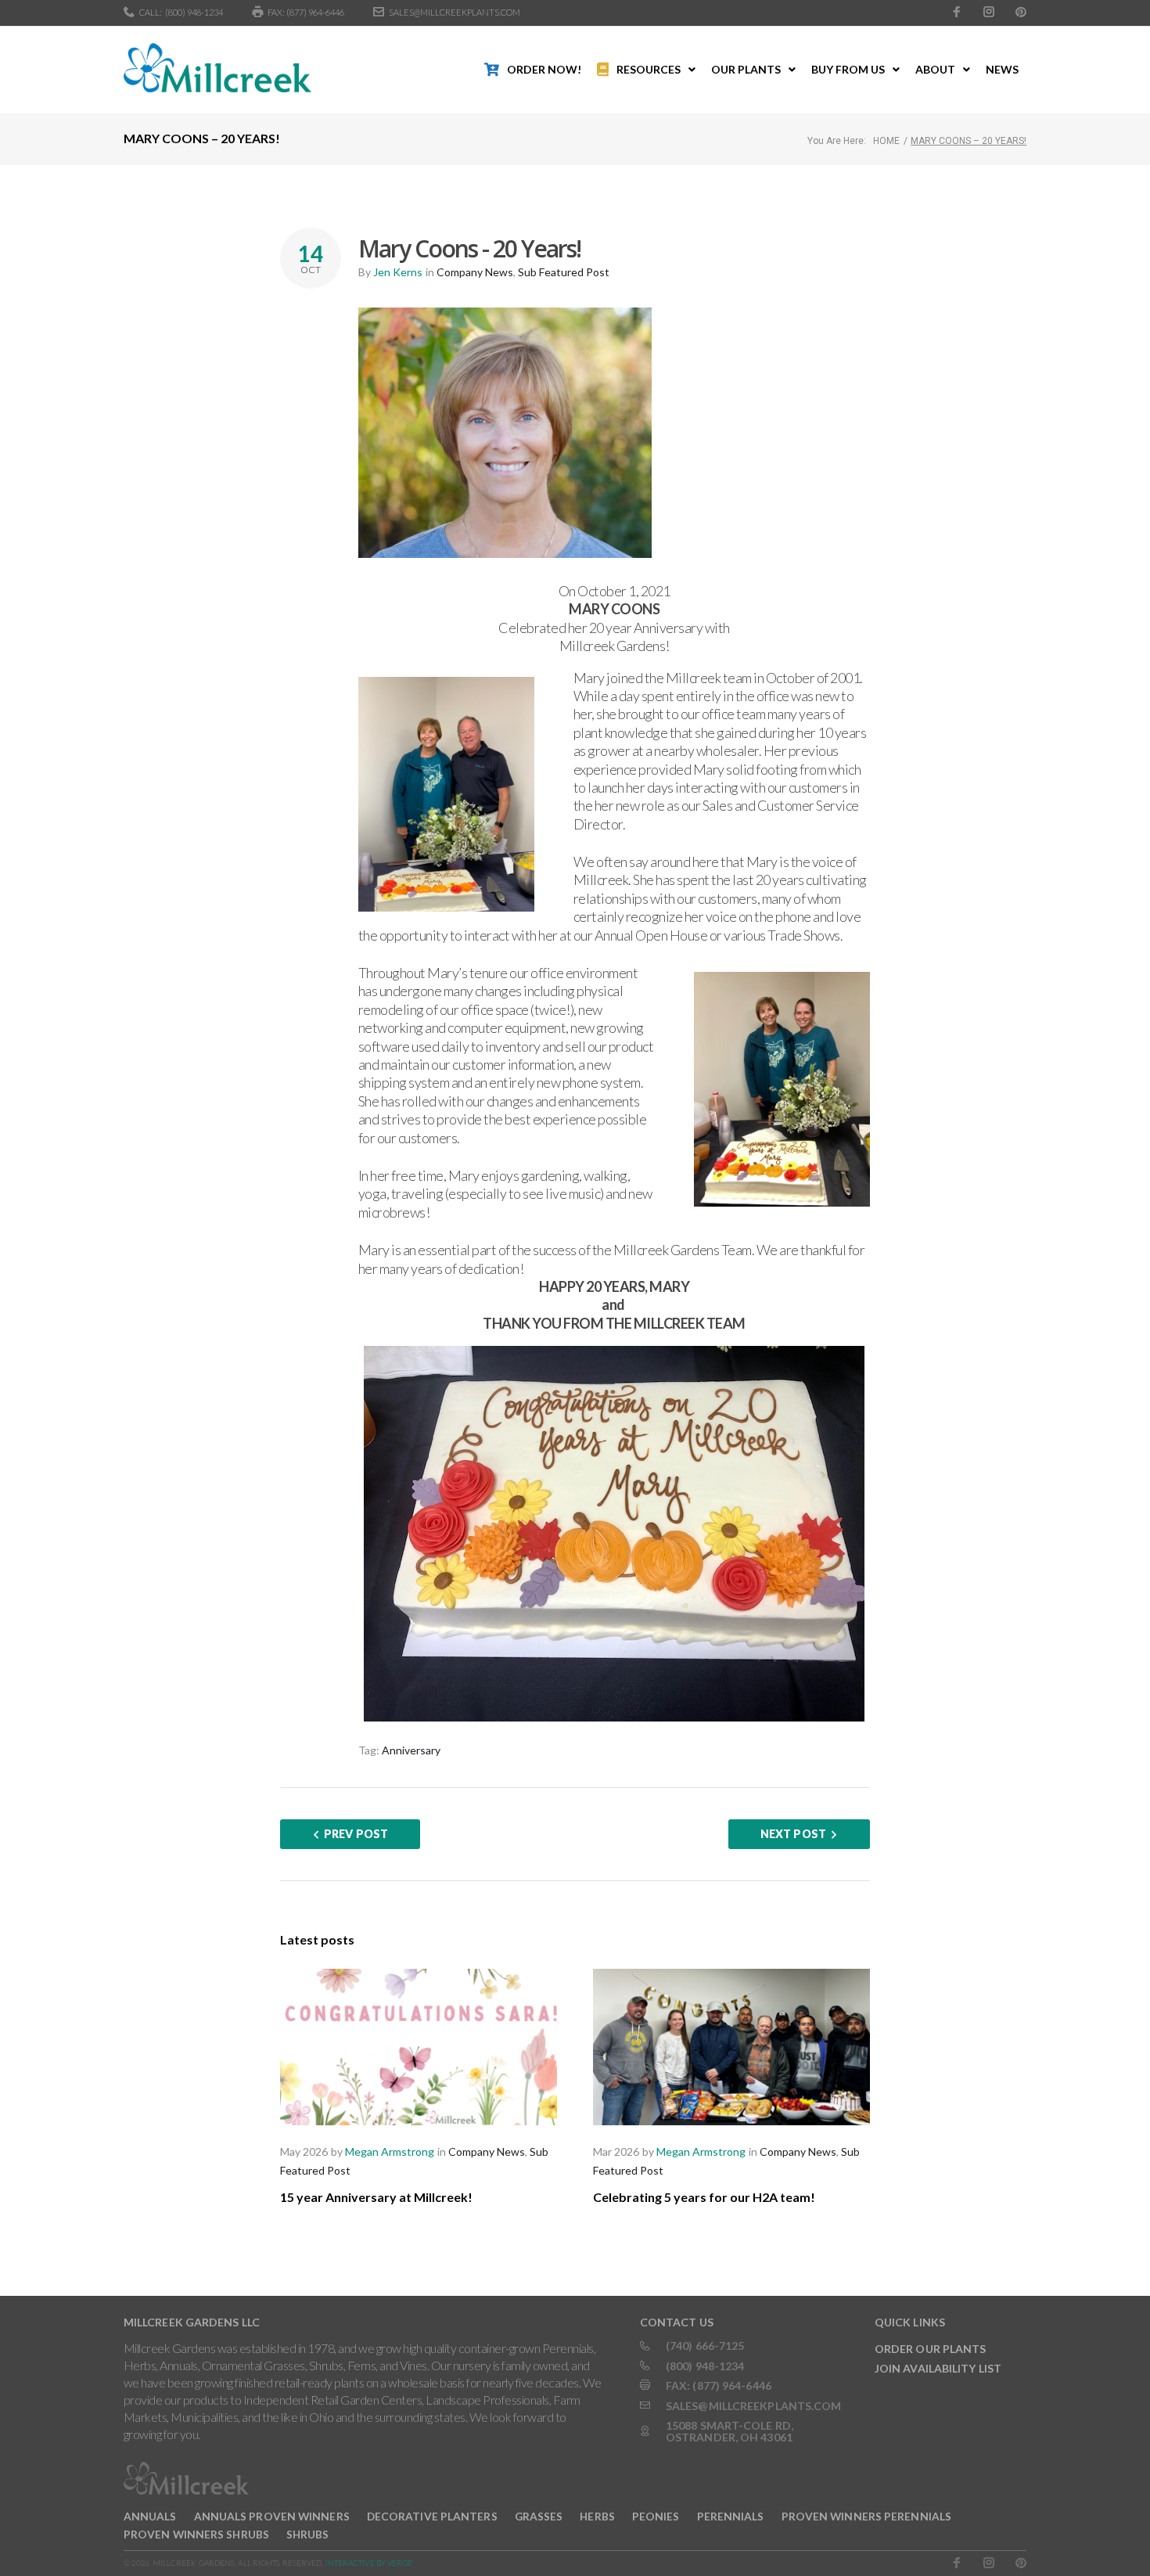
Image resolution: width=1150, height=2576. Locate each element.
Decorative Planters (432, 2516)
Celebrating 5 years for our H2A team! (704, 2197)
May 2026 (304, 2151)
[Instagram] (989, 12)
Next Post (793, 1834)
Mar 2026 (616, 2151)
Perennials (731, 2516)
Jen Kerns (398, 272)
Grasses (539, 2516)
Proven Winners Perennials (867, 2516)
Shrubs (308, 2534)
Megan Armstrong (390, 2151)
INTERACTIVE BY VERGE (369, 2563)
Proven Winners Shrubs (196, 2534)
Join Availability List (938, 2368)
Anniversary (411, 1750)
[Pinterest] (1021, 12)
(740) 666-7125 (705, 2346)
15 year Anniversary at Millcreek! (376, 2197)
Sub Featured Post (564, 272)
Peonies (656, 2516)
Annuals (150, 2516)
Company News (475, 272)
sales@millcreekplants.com (455, 12)
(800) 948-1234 (194, 12)
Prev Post (356, 1834)
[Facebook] (957, 12)
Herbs (597, 2516)
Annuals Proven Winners (272, 2516)
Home (886, 141)
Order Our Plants (931, 2349)
